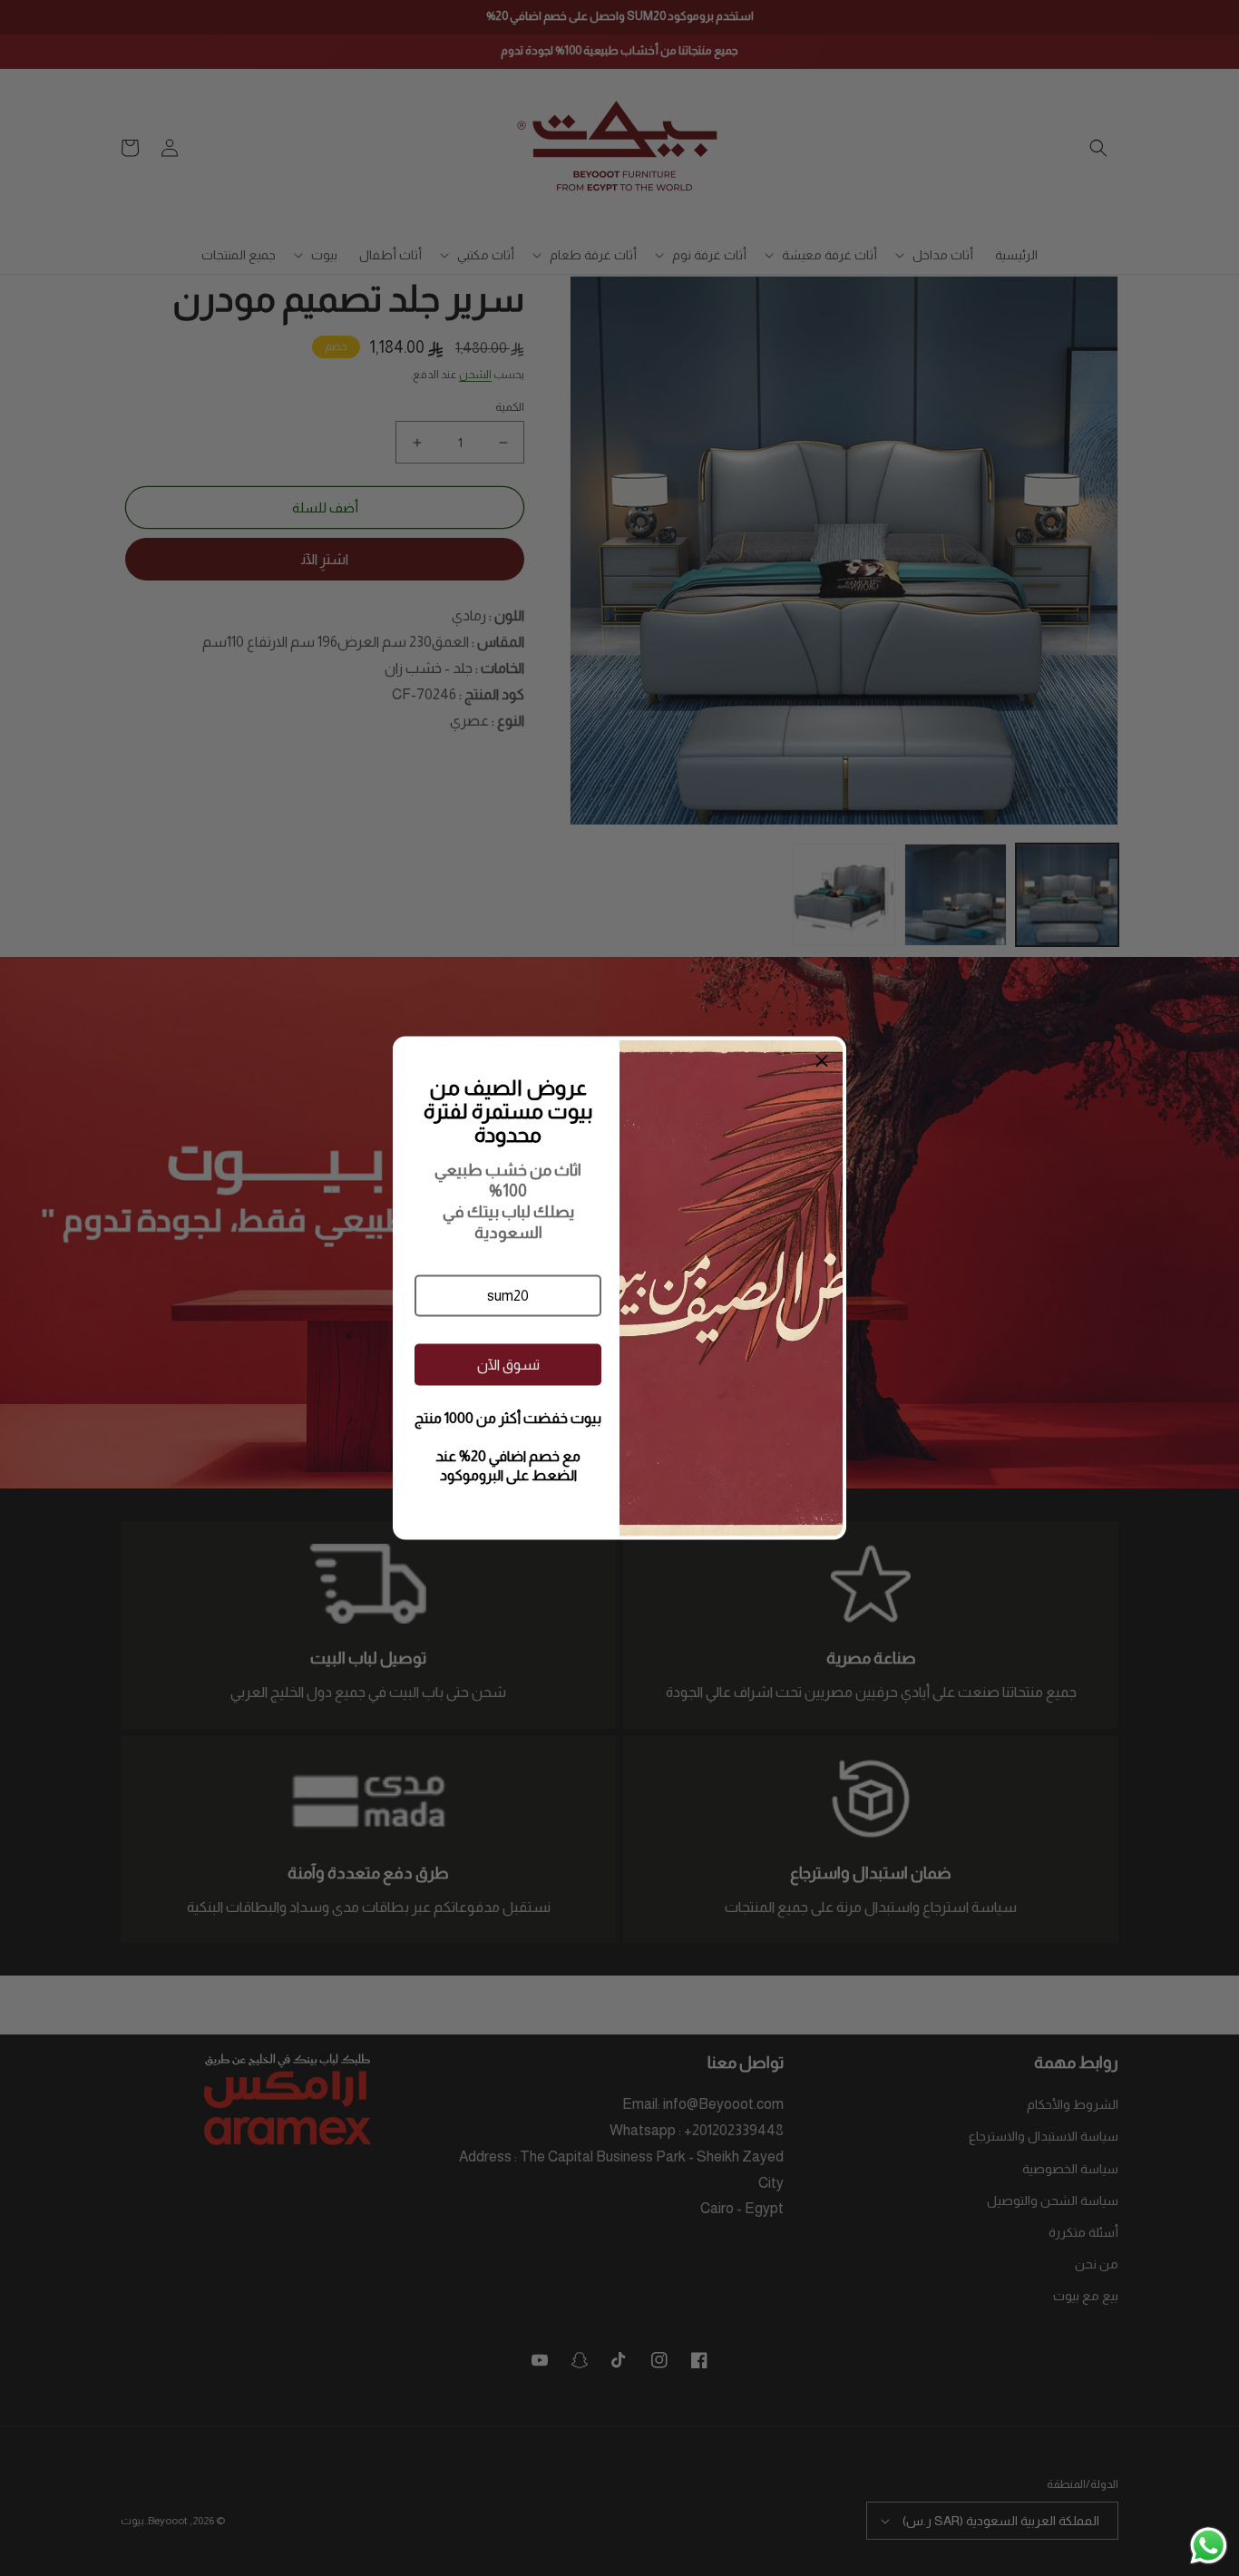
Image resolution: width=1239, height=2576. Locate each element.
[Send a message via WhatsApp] (1209, 2546)
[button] (508, 1296)
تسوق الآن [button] (508, 1364)
